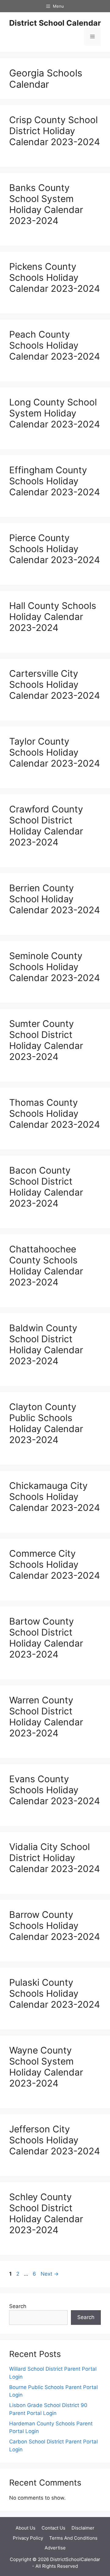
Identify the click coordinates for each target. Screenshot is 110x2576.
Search (18, 2306)
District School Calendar (55, 23)
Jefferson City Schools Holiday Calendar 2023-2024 (55, 2140)
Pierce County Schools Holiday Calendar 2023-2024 (55, 549)
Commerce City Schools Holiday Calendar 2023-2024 (55, 1564)
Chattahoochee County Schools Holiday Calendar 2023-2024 (46, 1266)
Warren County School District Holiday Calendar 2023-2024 (46, 1717)
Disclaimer (83, 2528)
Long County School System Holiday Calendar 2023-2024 (55, 413)
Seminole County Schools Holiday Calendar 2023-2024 (55, 967)
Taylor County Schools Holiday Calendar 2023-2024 (55, 752)
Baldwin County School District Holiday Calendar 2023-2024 (46, 1344)
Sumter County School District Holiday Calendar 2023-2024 (46, 1040)
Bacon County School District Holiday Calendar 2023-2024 (46, 1187)
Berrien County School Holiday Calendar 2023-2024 (55, 899)
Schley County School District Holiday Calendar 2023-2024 (46, 2213)
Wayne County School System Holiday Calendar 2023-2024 (46, 2067)
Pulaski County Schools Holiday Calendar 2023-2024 (55, 1993)
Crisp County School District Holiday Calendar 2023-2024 (55, 131)
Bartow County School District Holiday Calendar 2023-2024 (46, 1638)
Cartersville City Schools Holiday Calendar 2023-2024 (55, 684)
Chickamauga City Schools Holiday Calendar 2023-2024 (55, 1497)
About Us (26, 2528)
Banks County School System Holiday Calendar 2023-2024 (46, 204)
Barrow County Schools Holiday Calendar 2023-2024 (55, 1926)
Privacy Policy (28, 2538)
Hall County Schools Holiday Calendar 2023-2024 (53, 617)
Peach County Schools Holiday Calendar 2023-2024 (55, 345)
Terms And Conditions (73, 2538)
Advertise (55, 2548)
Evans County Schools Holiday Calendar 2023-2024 (55, 1790)
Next (50, 2274)
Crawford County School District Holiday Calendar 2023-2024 (46, 826)
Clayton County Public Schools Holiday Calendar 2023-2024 (46, 1423)
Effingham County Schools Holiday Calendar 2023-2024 (55, 481)
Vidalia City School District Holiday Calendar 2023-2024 (55, 1858)
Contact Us (53, 2528)
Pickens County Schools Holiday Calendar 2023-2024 (55, 277)
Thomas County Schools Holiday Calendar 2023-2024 (55, 1113)
